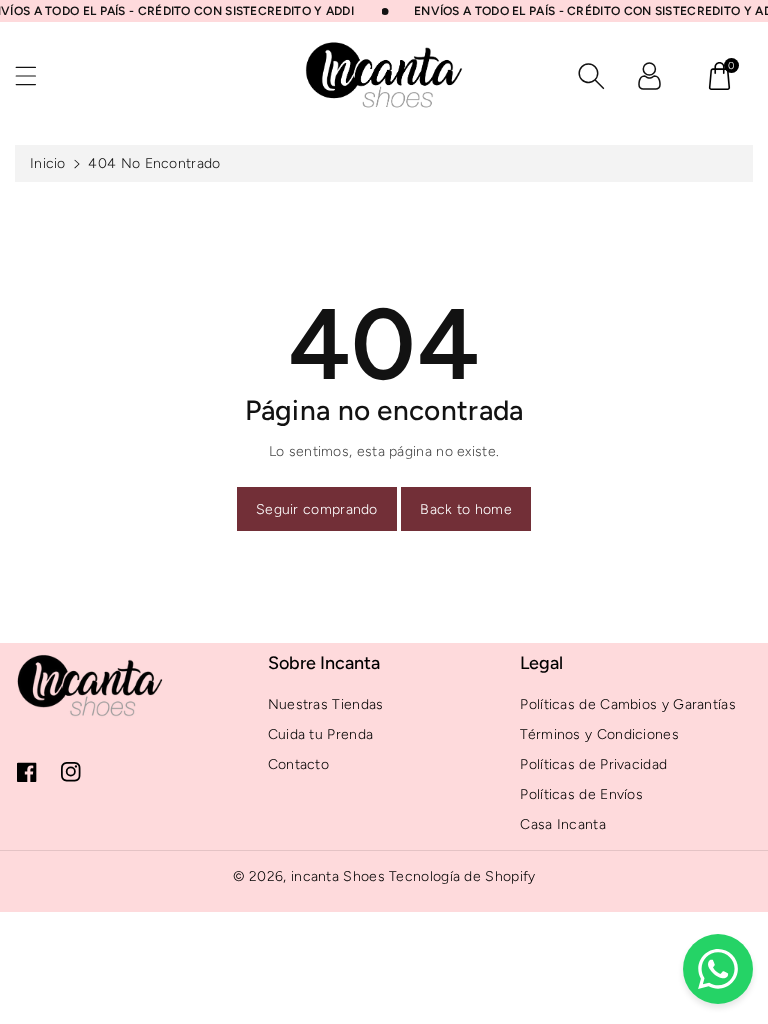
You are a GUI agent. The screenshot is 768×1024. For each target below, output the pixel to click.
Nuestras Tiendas (326, 704)
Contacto (298, 764)
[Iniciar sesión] (649, 76)
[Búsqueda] (591, 76)
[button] (35, 75)
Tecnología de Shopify (462, 876)
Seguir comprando (317, 509)
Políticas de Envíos (581, 794)
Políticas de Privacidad (593, 764)
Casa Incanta (563, 824)
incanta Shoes (338, 876)
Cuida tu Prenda (321, 734)
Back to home (466, 509)
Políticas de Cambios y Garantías (628, 704)
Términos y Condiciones (599, 734)
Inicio (48, 163)
